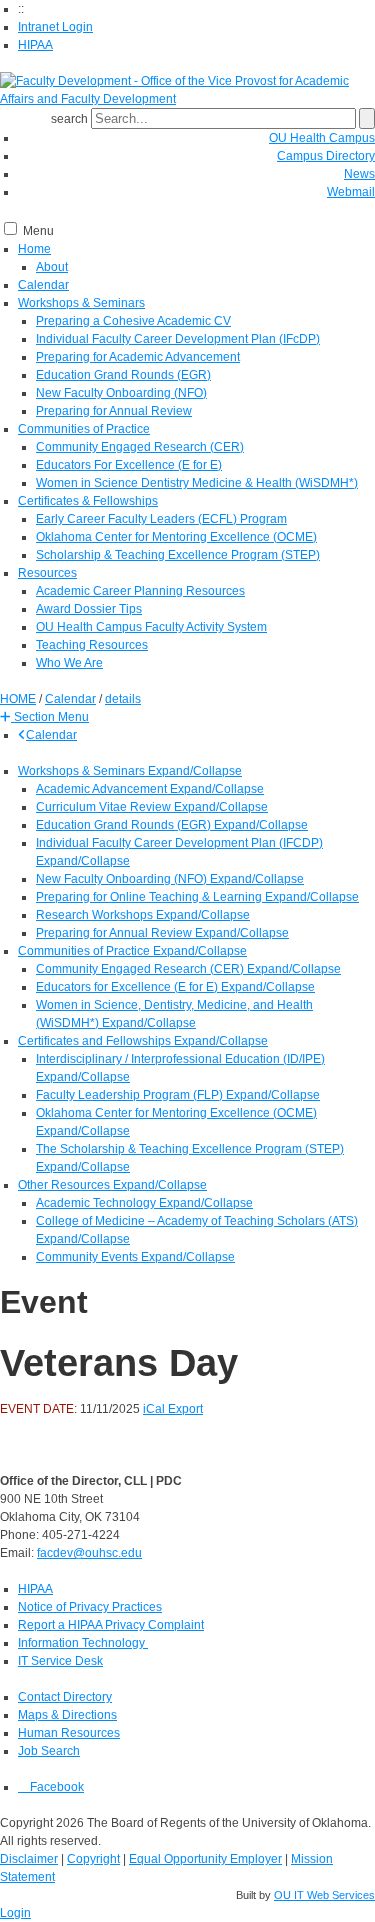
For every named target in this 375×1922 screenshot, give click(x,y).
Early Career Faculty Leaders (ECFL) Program (161, 519)
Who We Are (69, 663)
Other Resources (65, 1185)
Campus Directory (326, 156)
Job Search (49, 1751)
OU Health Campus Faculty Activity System (151, 627)
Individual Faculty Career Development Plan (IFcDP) (178, 339)
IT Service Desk (60, 1661)
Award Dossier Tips (89, 609)
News (359, 174)
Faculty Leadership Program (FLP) (131, 1095)
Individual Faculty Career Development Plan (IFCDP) (179, 843)
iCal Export (173, 1409)
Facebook (55, 1787)
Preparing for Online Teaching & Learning (150, 897)
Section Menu (50, 717)
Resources (47, 573)
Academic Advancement (103, 789)
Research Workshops (96, 915)
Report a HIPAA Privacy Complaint (111, 1625)
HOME (18, 699)
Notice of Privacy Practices (90, 1607)
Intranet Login (55, 27)
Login (15, 1913)
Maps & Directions (67, 1715)
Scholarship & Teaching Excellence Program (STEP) (178, 555)
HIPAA (35, 45)
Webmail (351, 192)
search (69, 119)
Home (34, 249)
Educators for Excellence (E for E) (128, 987)
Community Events (88, 1257)
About (52, 267)
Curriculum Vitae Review (105, 807)
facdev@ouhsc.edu (89, 1553)
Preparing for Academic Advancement (138, 357)
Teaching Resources (92, 645)
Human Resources (69, 1733)
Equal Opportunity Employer (205, 1859)
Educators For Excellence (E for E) (129, 465)
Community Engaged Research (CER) (140, 447)
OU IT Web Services (324, 1895)
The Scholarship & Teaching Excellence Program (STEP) (190, 1149)
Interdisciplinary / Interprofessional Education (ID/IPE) (180, 1059)
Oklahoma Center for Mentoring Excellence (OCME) (176, 537)
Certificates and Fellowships (96, 1041)
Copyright (93, 1859)
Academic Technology (97, 1203)
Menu (38, 231)
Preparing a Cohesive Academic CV (133, 321)
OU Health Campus (322, 138)
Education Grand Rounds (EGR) (123, 375)
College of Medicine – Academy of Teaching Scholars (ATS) (197, 1221)
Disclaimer (29, 1859)
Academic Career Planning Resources (140, 591)
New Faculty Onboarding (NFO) (121, 393)
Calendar (43, 285)
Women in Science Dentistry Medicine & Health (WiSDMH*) (197, 483)
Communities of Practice (84, 429)
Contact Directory (65, 1697)
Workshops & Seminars (81, 303)
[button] (44, 717)
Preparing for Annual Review (114, 411)
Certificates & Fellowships (88, 501)
